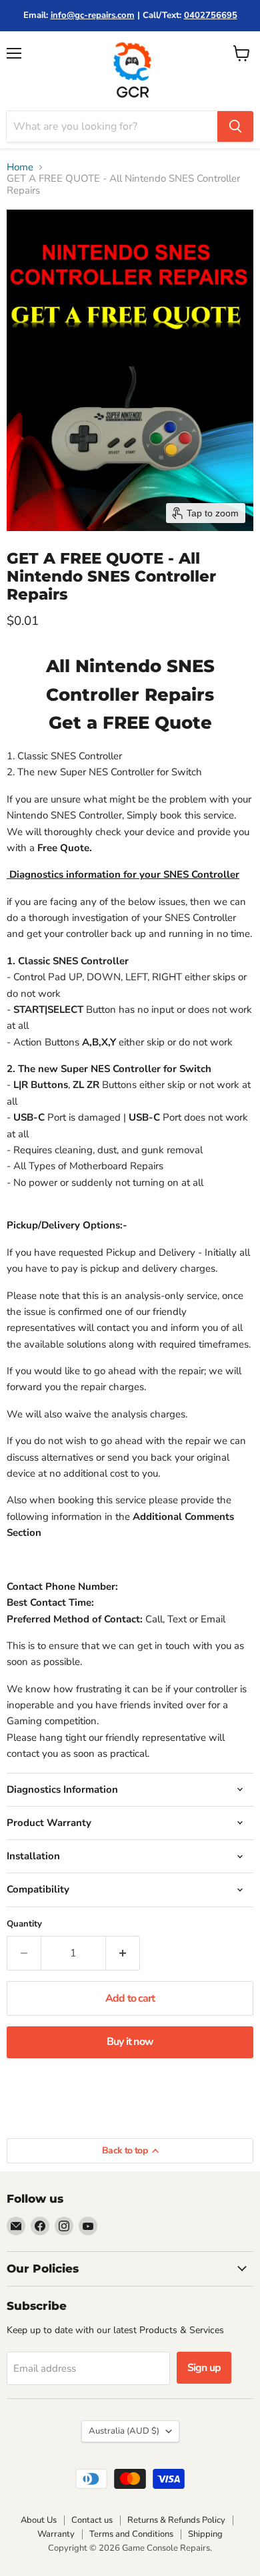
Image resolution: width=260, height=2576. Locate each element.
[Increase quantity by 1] (123, 1953)
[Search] (235, 126)
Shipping (205, 2534)
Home (20, 167)
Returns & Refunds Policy (176, 2520)
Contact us (92, 2520)
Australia (124, 2431)
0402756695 (211, 15)
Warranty (56, 2534)
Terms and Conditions (131, 2534)
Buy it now (130, 2042)
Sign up (204, 2368)
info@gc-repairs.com (93, 15)
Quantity (24, 1924)
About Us (39, 2520)
